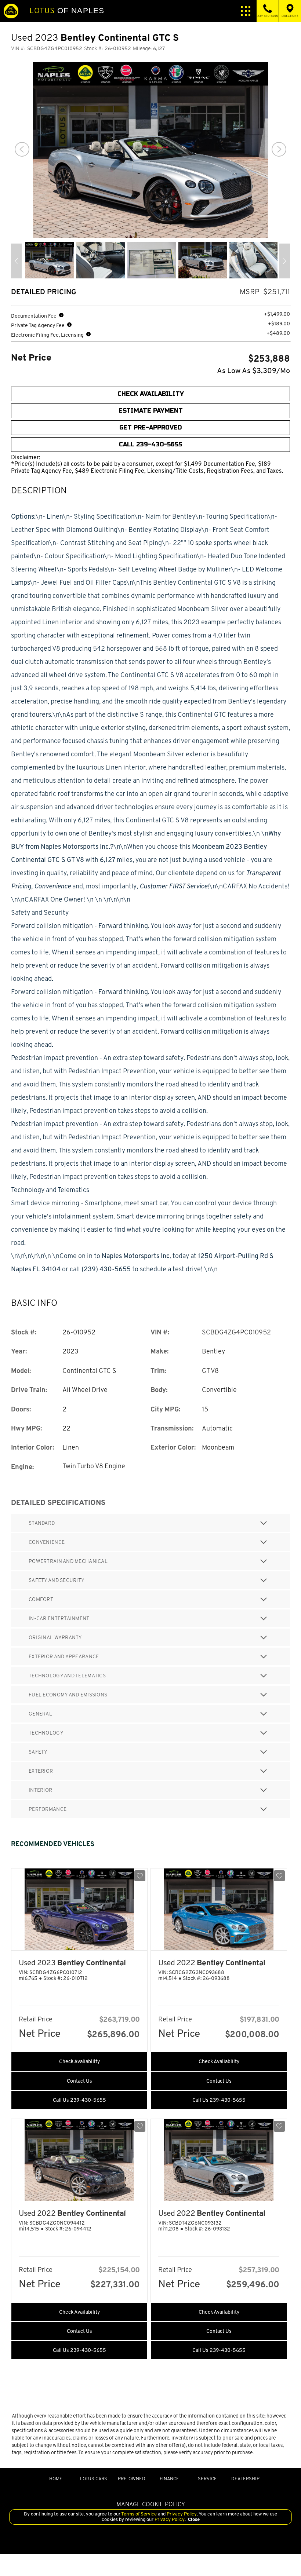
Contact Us (79, 2081)
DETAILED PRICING (44, 292)
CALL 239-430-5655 (150, 444)
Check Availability (79, 2061)
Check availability (151, 394)
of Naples (67, 11)
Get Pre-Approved (150, 427)
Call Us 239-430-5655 (79, 2100)
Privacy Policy (181, 2514)
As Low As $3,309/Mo (253, 371)
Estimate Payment (151, 411)
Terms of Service (139, 2514)
